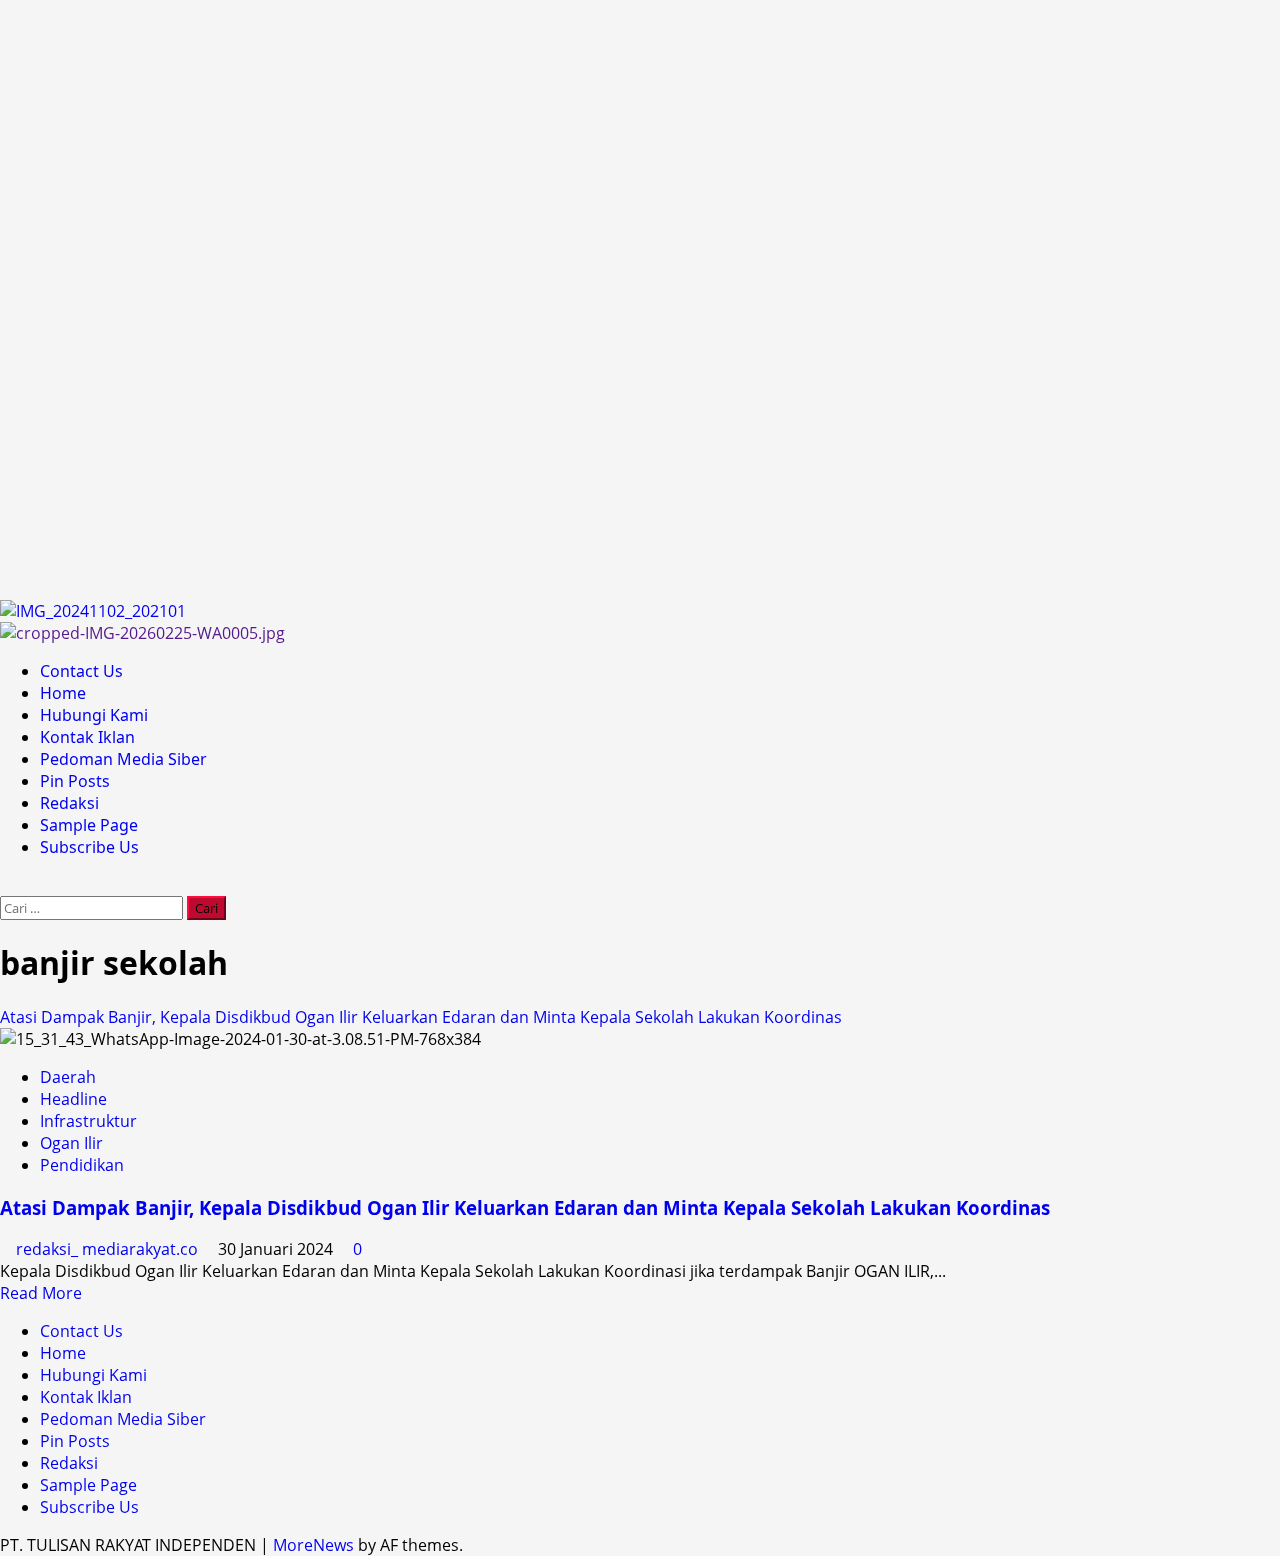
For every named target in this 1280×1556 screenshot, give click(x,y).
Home (63, 693)
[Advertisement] (600, 300)
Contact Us (81, 671)
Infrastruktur (88, 1121)
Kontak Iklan (87, 737)
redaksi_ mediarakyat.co (109, 1249)
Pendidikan (82, 1165)
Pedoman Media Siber (123, 759)
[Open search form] (6, 885)
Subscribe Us (89, 847)
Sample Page (89, 825)
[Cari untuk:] (93, 907)
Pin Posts (75, 781)
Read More (41, 1293)
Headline (73, 1099)
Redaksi (69, 803)
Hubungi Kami (94, 715)
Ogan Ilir (71, 1143)
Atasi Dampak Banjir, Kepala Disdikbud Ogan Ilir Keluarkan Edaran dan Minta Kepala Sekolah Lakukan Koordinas (421, 1017)
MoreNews (313, 1545)
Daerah (68, 1077)
